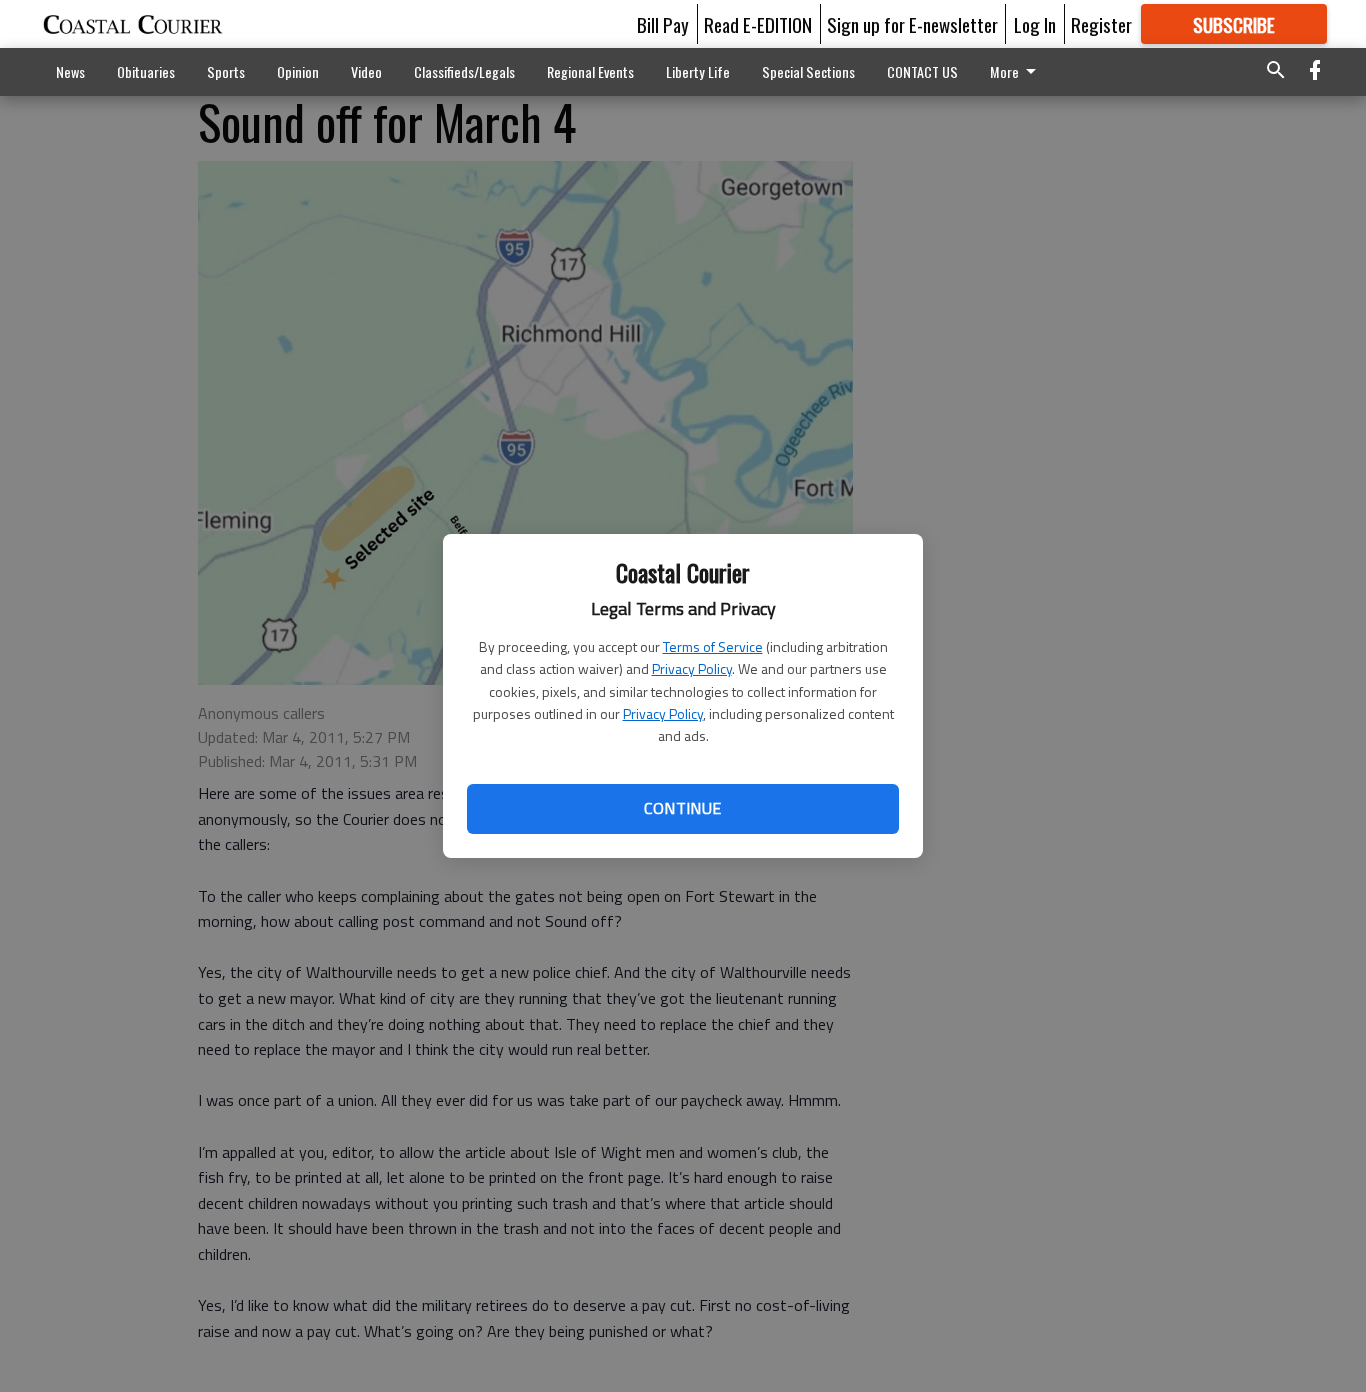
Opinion (298, 71)
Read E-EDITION (758, 24)
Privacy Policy (692, 668)
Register (1101, 24)
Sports (226, 71)
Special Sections (808, 71)
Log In (1035, 24)
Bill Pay (663, 24)
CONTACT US (922, 71)
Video (366, 71)
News (70, 71)
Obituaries (146, 71)
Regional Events (590, 71)
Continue (682, 808)
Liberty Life (698, 71)
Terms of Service (713, 646)
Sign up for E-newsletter (912, 24)
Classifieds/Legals (464, 71)
